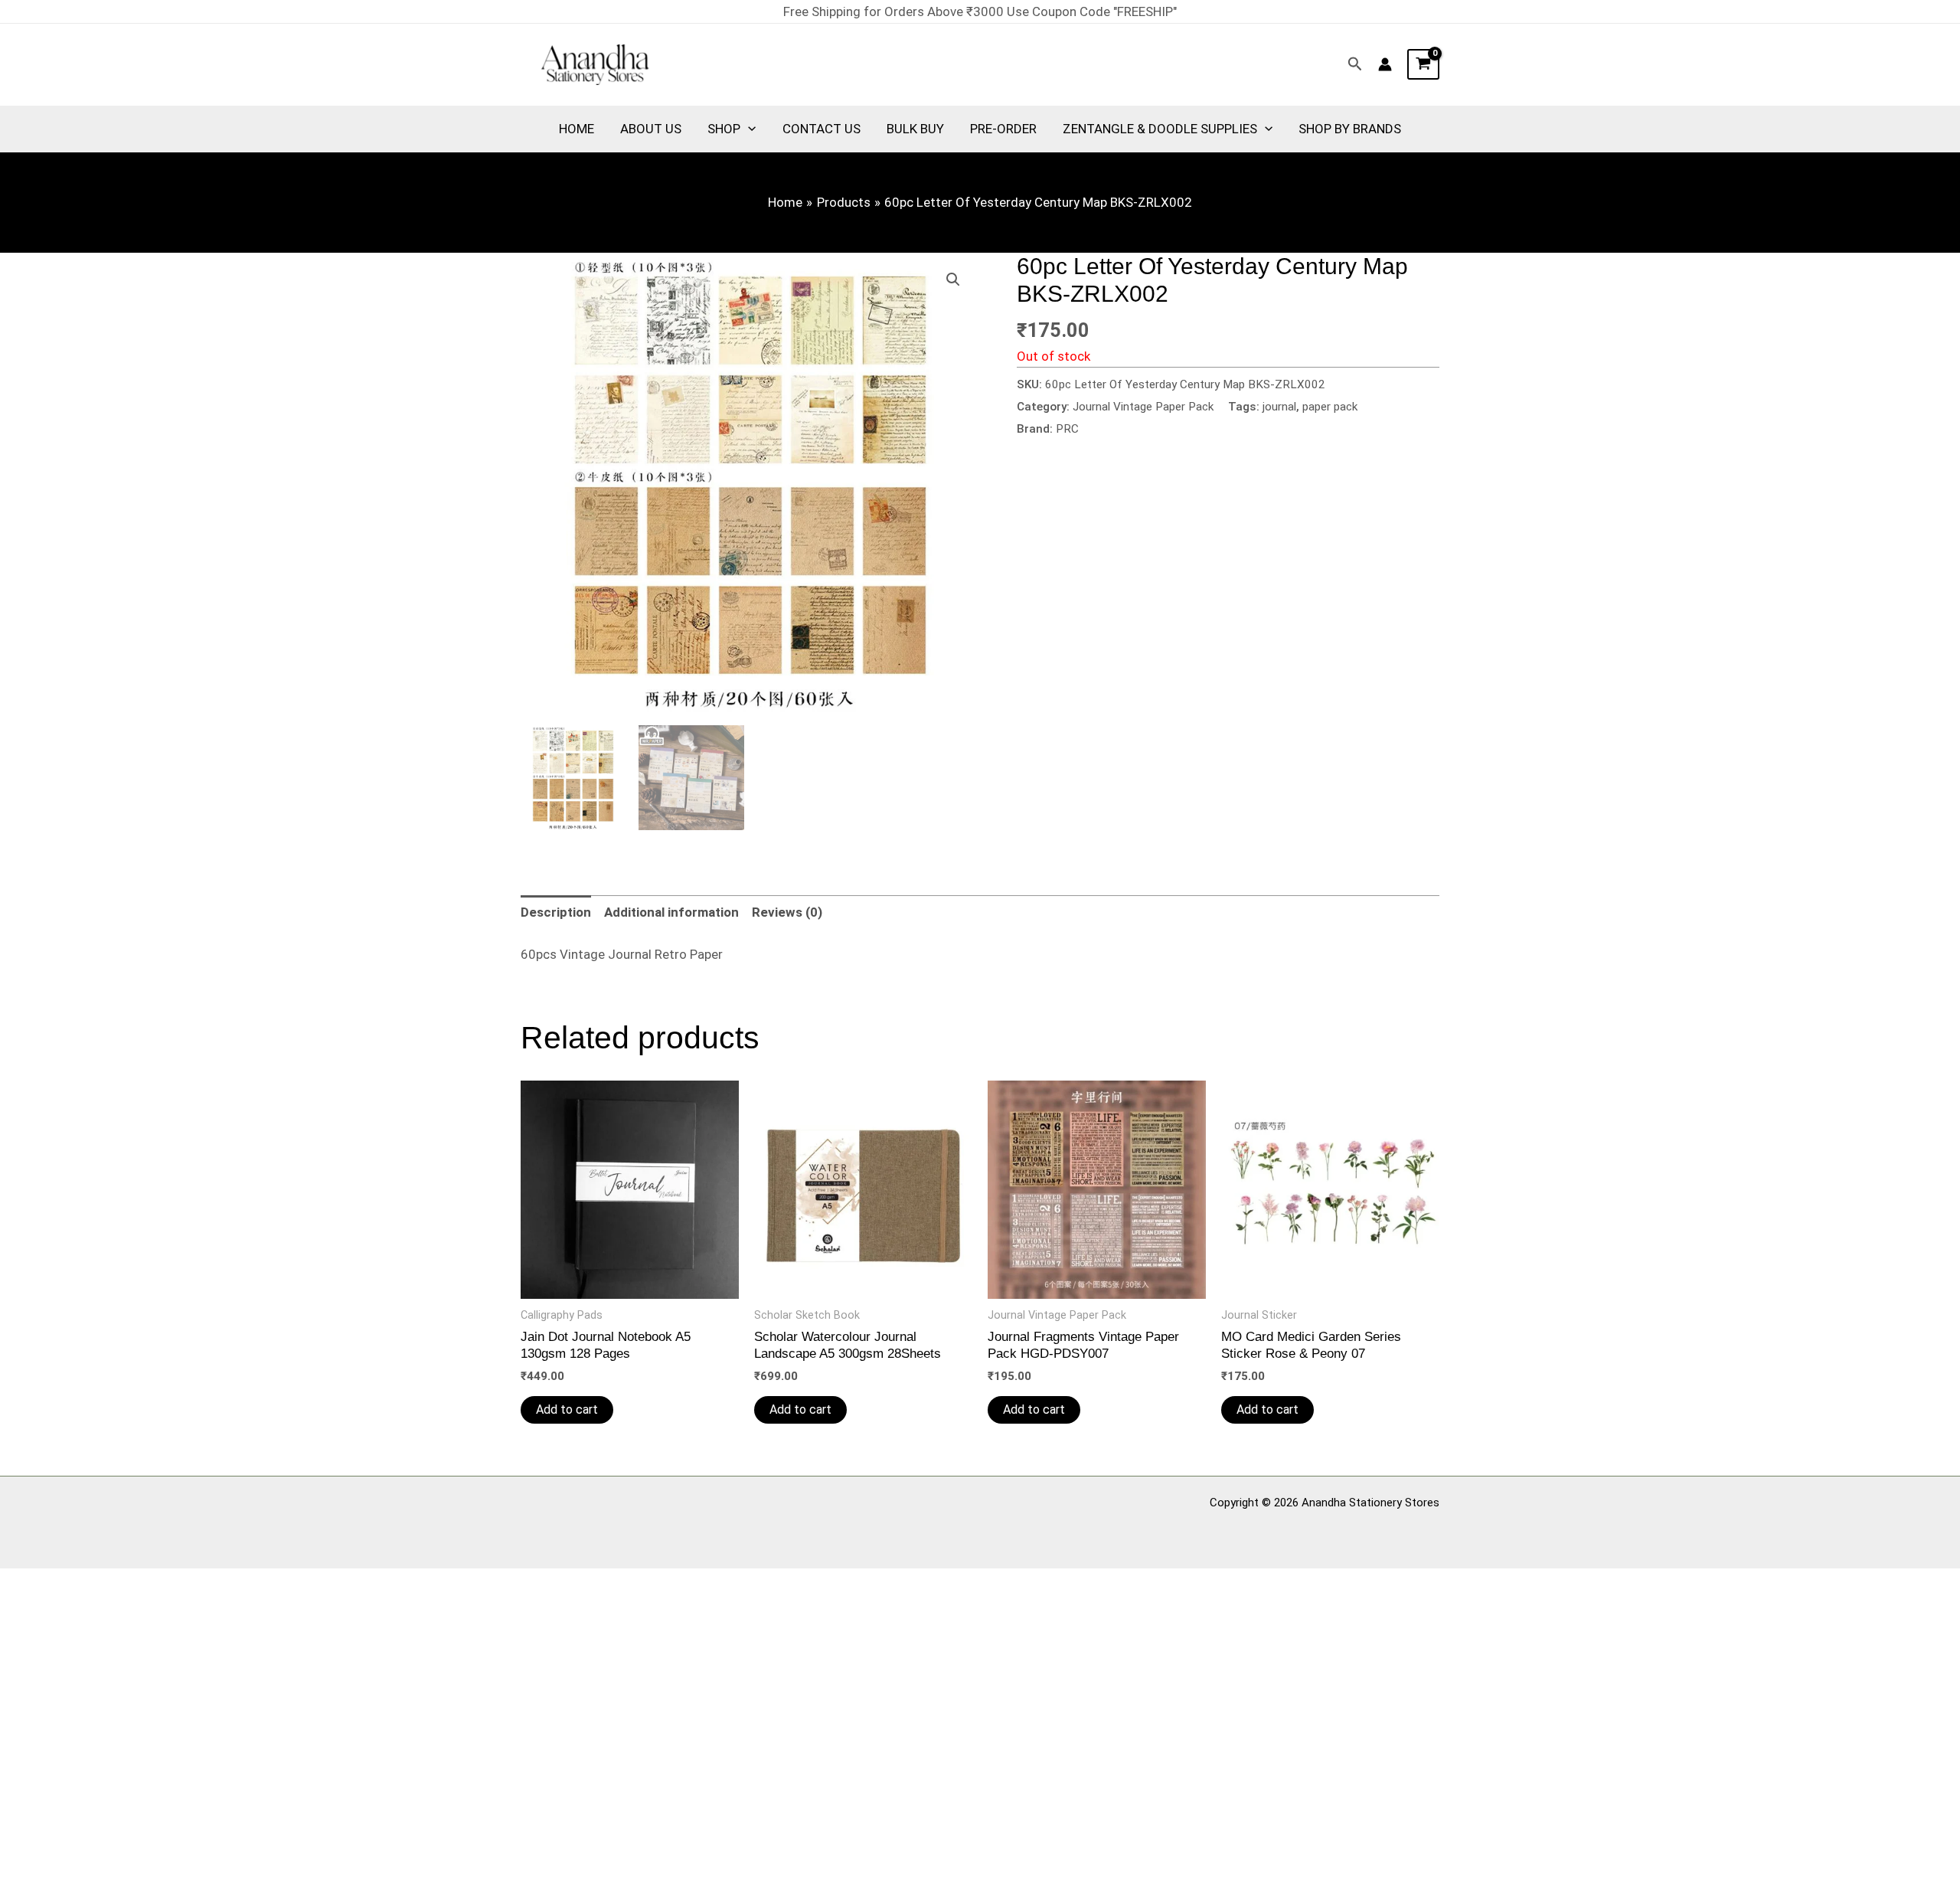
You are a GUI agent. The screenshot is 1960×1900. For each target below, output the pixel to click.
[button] (1355, 64)
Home (577, 129)
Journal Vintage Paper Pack (1143, 407)
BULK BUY (915, 129)
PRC (1067, 429)
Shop (724, 129)
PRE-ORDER (1003, 129)
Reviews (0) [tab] (787, 912)
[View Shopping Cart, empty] (1423, 64)
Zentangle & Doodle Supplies (1160, 129)
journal (1279, 407)
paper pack (1330, 407)
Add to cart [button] (567, 1409)
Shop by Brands (1350, 129)
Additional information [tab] (671, 912)
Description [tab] (556, 912)
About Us (651, 129)
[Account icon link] (1385, 64)
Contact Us (822, 129)
